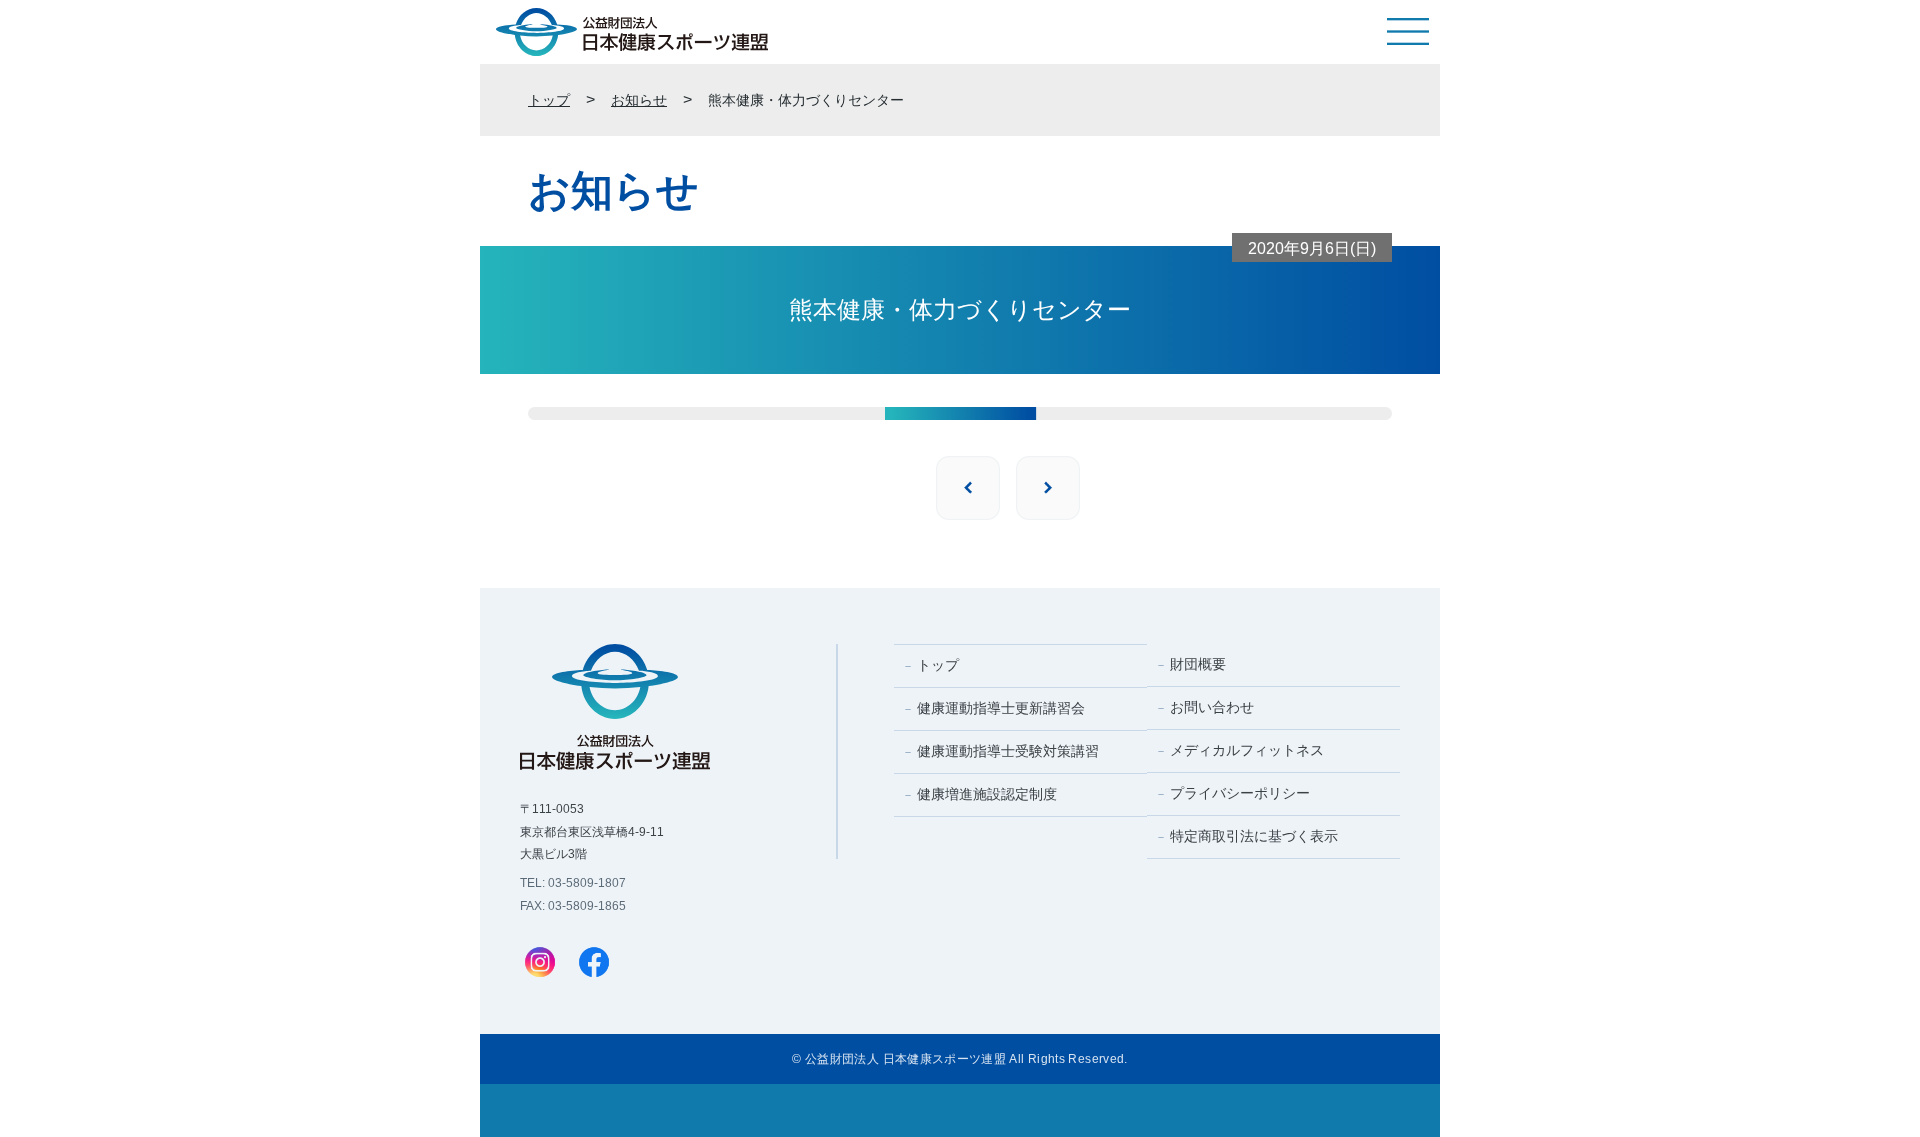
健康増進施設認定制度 (987, 794)
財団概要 (1198, 664)
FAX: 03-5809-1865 (573, 906)
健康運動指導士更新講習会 (1001, 708)
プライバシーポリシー (1240, 793)
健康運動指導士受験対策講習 (1008, 751)
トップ (549, 100)
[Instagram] (540, 964)
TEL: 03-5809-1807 (573, 883)
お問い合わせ (1212, 707)
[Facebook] (594, 964)
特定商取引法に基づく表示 (1254, 836)
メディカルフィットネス (1247, 750)
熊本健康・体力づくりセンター (806, 100)
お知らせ (639, 100)
